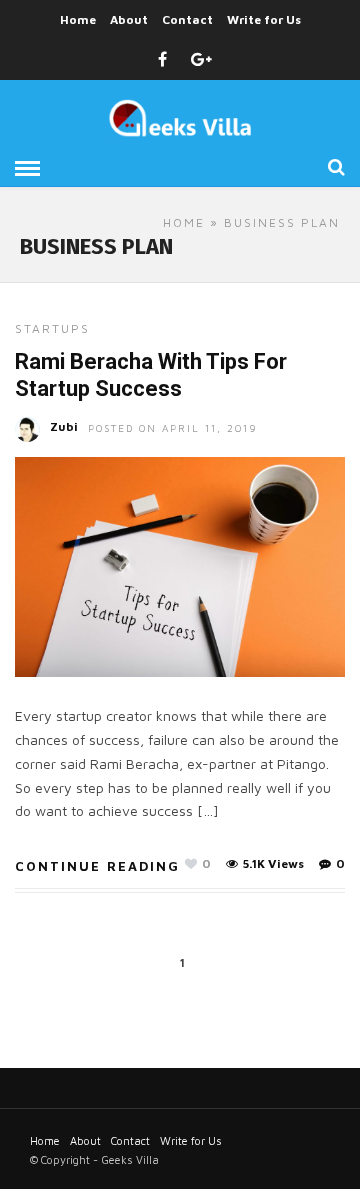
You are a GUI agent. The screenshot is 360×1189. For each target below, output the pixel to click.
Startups (52, 328)
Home (78, 19)
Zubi (64, 426)
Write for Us (264, 19)
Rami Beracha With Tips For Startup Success (151, 374)
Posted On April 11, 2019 (173, 428)
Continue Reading (97, 866)
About (129, 19)
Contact (187, 19)
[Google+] (201, 60)
